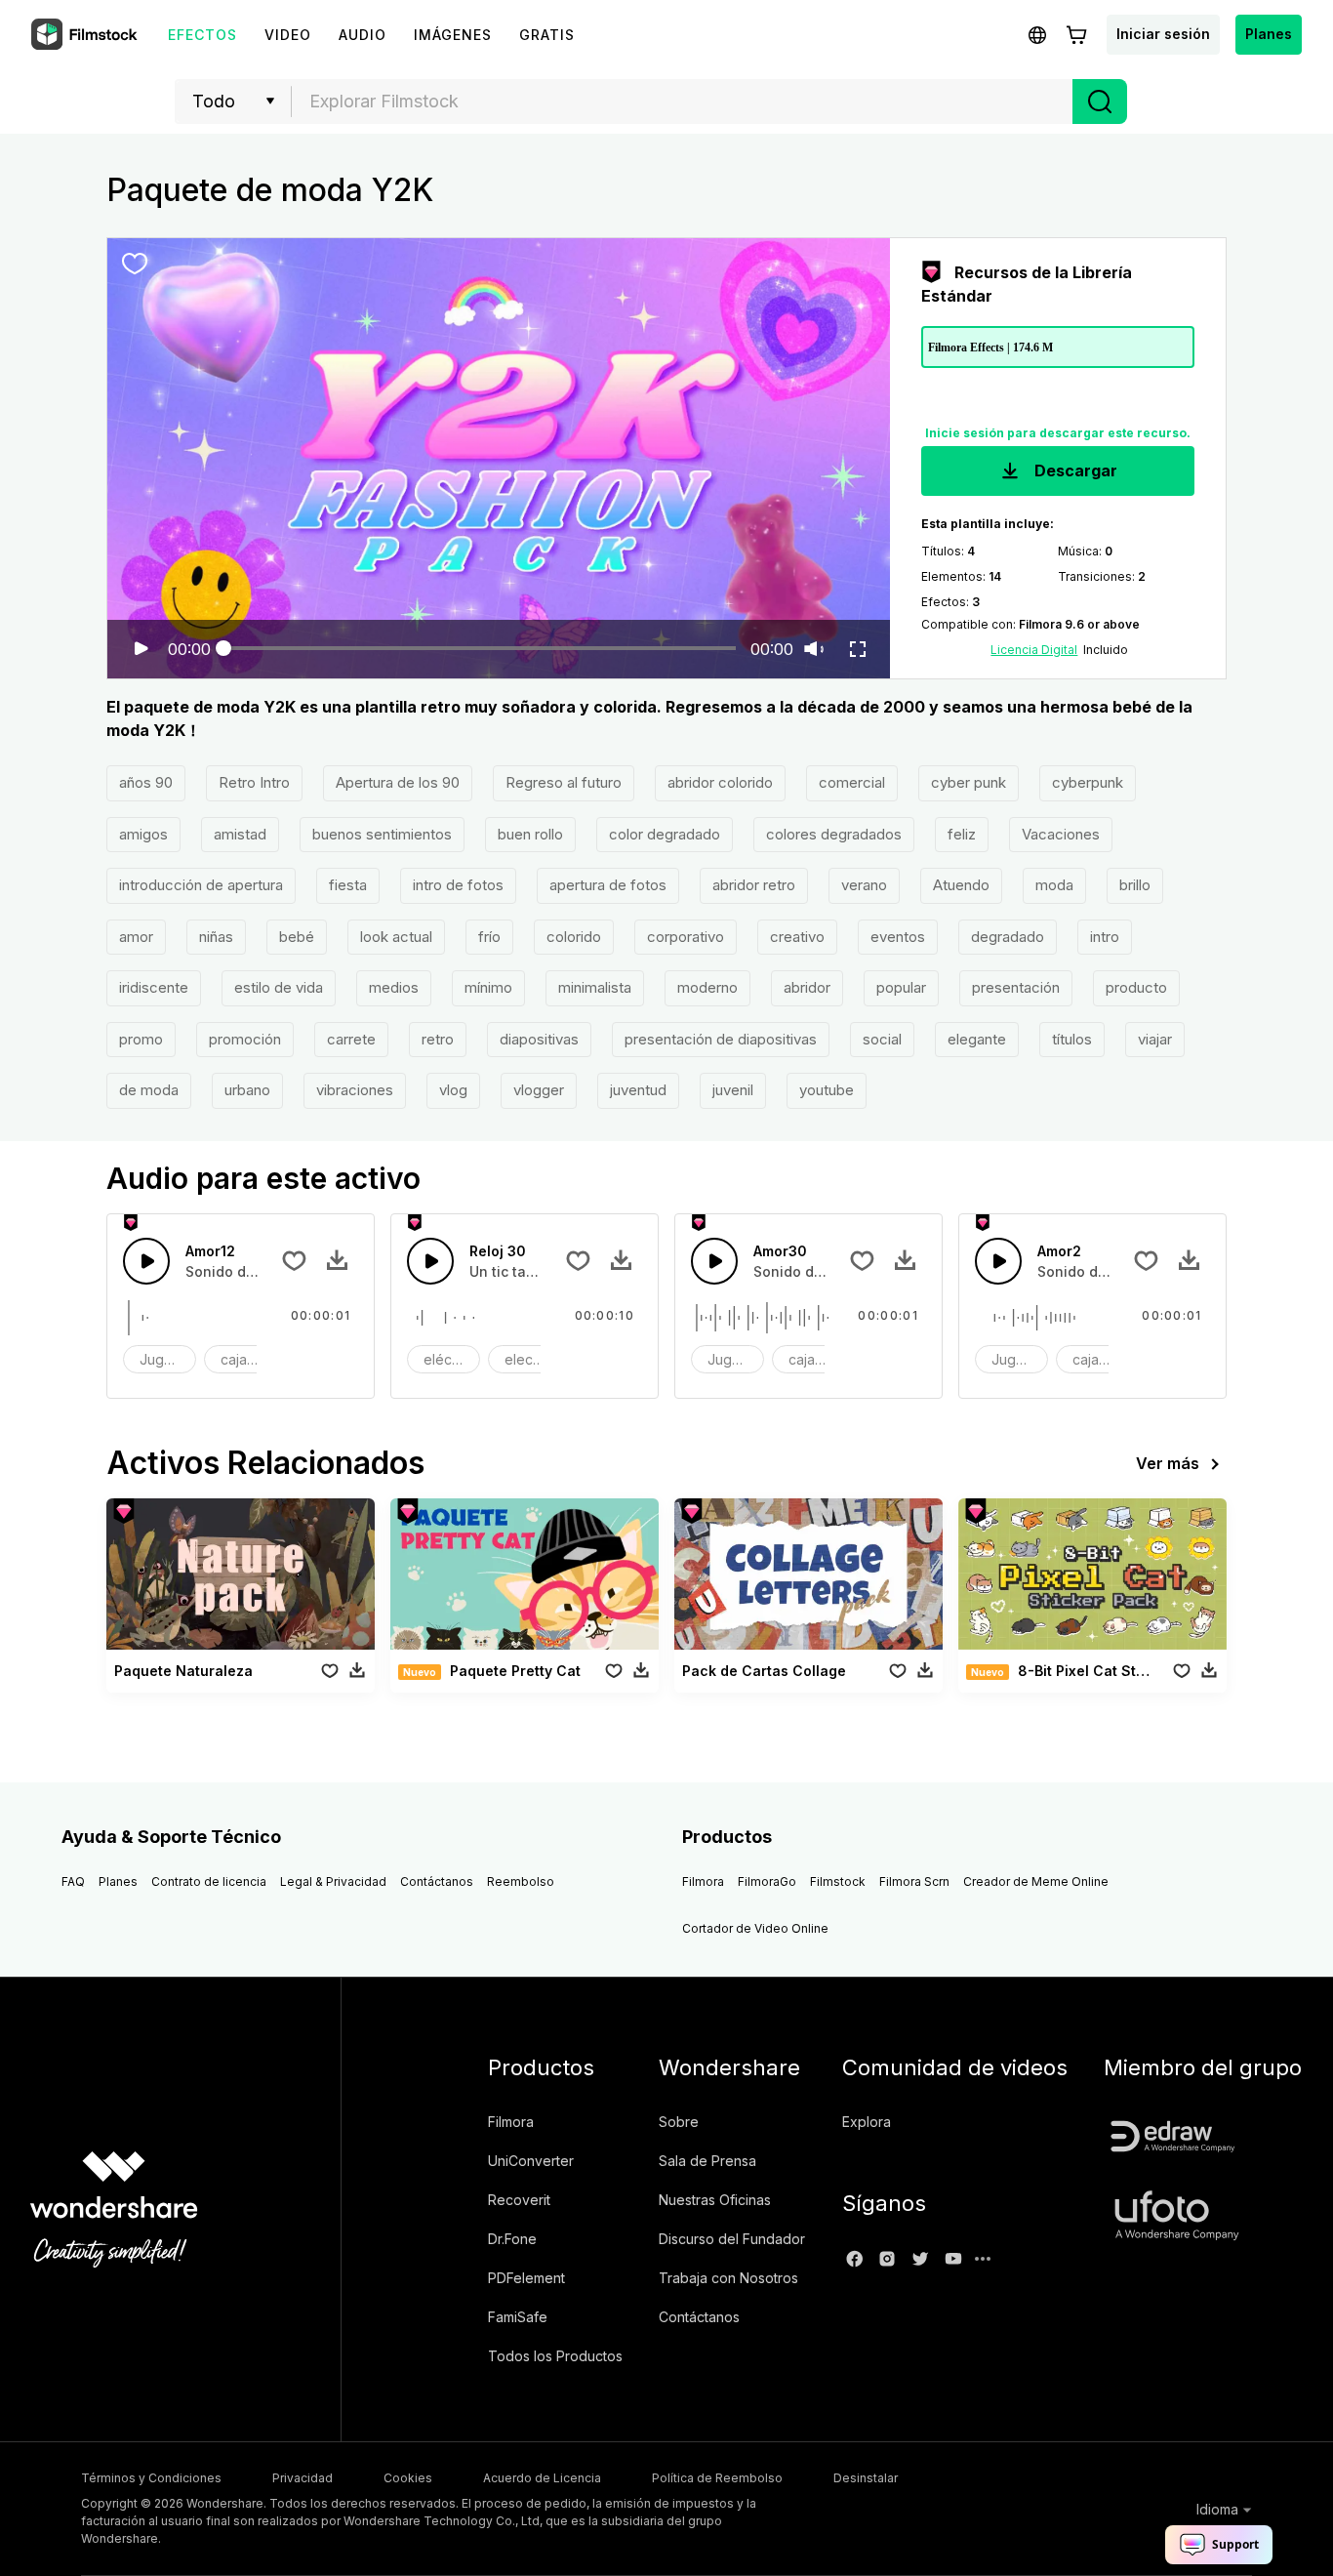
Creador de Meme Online (1036, 1881)
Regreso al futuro (564, 782)
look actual (396, 937)
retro (438, 1039)
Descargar (1074, 470)
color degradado (665, 834)
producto (1136, 987)
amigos (143, 834)
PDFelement (526, 2278)
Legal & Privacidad (333, 1881)
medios (394, 987)
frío (489, 937)
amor (136, 937)
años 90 (146, 782)
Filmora (703, 1881)
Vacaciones (1061, 834)
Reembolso (521, 1881)
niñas (216, 937)
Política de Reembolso (717, 2478)
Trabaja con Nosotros (728, 2278)
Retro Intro (254, 782)
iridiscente (154, 987)
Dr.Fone (512, 2239)
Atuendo (961, 885)
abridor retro (754, 885)
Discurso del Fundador (732, 2239)
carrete (351, 1039)
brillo (1135, 885)
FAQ (73, 1881)
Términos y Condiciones (151, 2478)
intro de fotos (458, 885)
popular (901, 987)
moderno (707, 987)
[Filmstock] (86, 35)
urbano (247, 1090)
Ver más (1168, 1463)
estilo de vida (279, 987)
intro (1105, 937)
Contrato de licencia (209, 1881)
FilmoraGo (767, 1881)
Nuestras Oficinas (715, 2200)
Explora (867, 2122)
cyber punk (969, 782)
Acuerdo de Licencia (542, 2478)
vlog (453, 1090)
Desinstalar (866, 2478)
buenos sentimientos (382, 834)
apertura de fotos (608, 885)
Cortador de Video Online (755, 1928)
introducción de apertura (201, 885)
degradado (1008, 937)
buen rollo (530, 834)
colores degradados (834, 834)
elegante (977, 1039)
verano (864, 885)
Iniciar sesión (1163, 34)
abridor (807, 987)
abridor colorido (720, 782)
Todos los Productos (555, 2356)
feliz (962, 834)
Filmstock (838, 1881)
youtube (827, 1090)
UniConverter (531, 2161)
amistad (240, 834)
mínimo (488, 987)
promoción (245, 1039)
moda (1054, 885)
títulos (1072, 1039)
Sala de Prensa (707, 2161)
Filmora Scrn (914, 1881)
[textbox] (683, 102)
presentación (1016, 987)
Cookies (408, 2478)
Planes (1269, 34)
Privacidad (303, 2478)
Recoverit (519, 2200)
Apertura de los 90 (398, 782)
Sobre (679, 2122)
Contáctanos (437, 1881)
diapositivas (539, 1039)
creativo (797, 937)
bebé (297, 937)
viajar (1155, 1039)
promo (141, 1039)
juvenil (733, 1090)
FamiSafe (518, 2317)
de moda (149, 1090)
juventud (638, 1090)
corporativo (686, 937)
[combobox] (682, 102)
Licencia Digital (1034, 650)
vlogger (539, 1090)
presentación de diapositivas (721, 1039)
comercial (852, 782)
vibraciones (355, 1090)
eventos (898, 937)
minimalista (595, 987)
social (882, 1039)
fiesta (348, 885)
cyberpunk (1088, 782)
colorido (574, 937)
